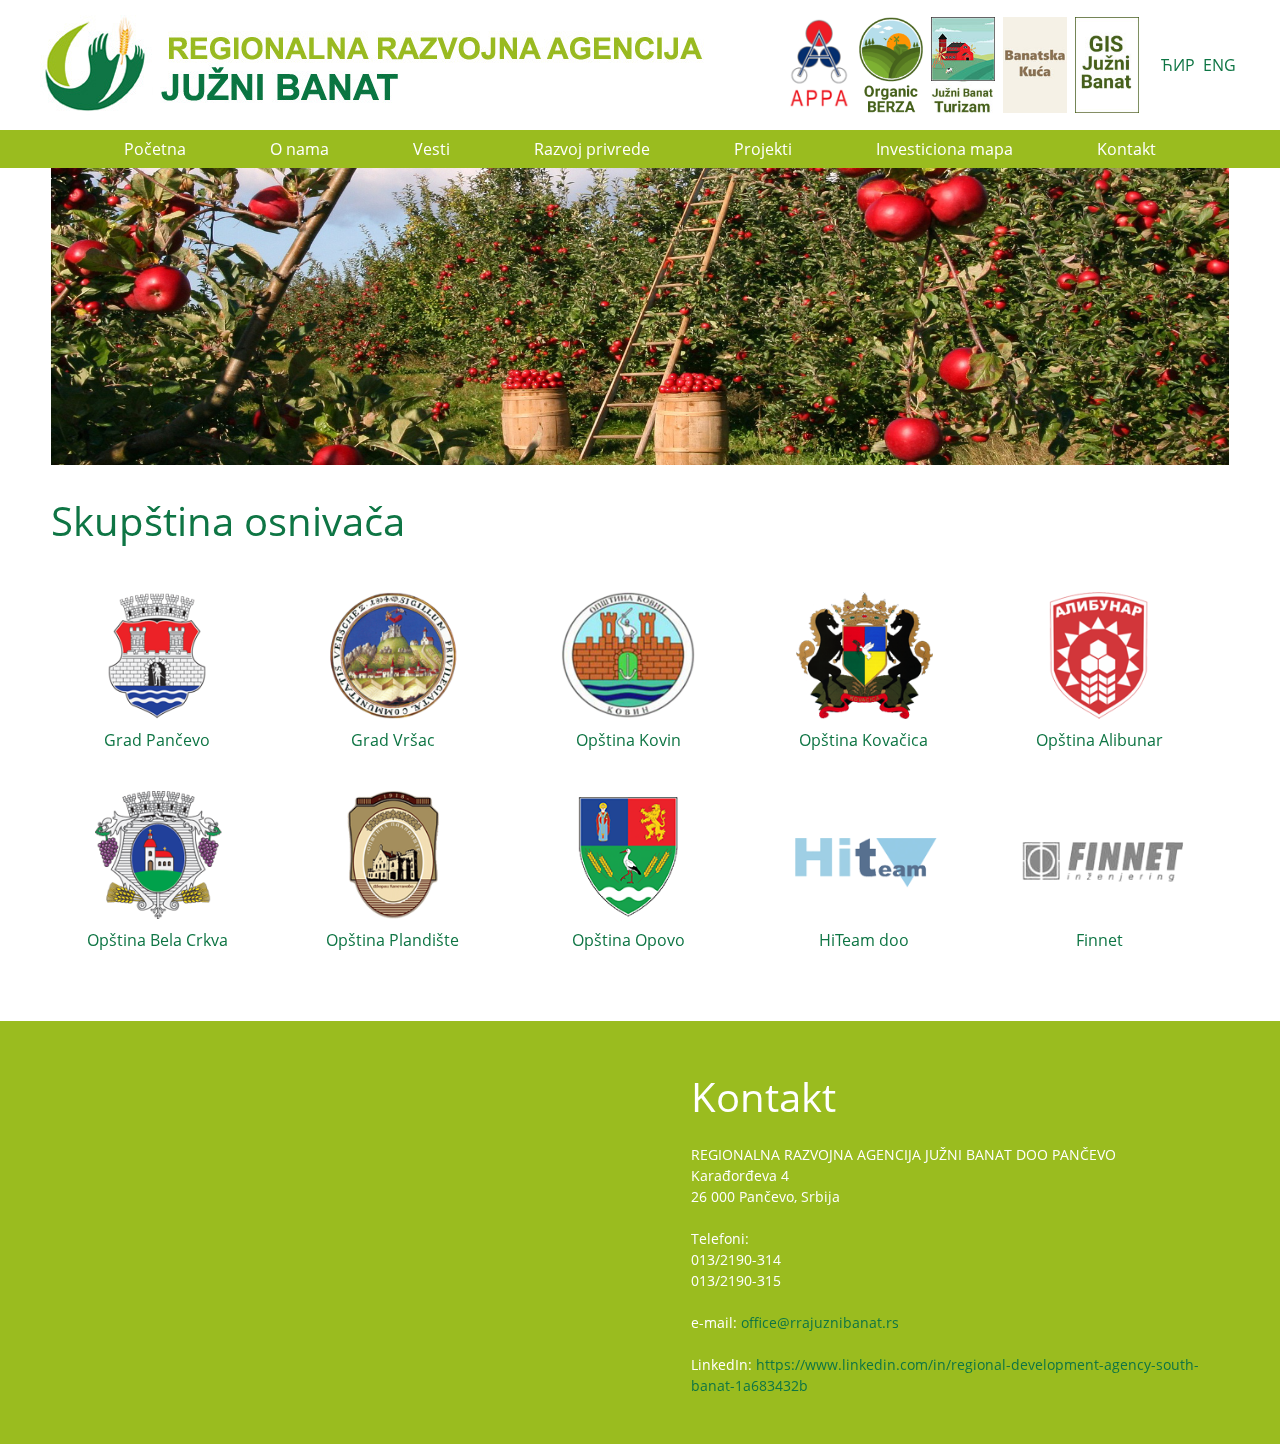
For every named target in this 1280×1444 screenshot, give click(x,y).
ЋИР (1178, 65)
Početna (155, 149)
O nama (299, 149)
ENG (1219, 65)
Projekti (763, 149)
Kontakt (1126, 149)
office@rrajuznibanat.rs (820, 1322)
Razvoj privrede (592, 149)
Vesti (431, 149)
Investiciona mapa (944, 149)
